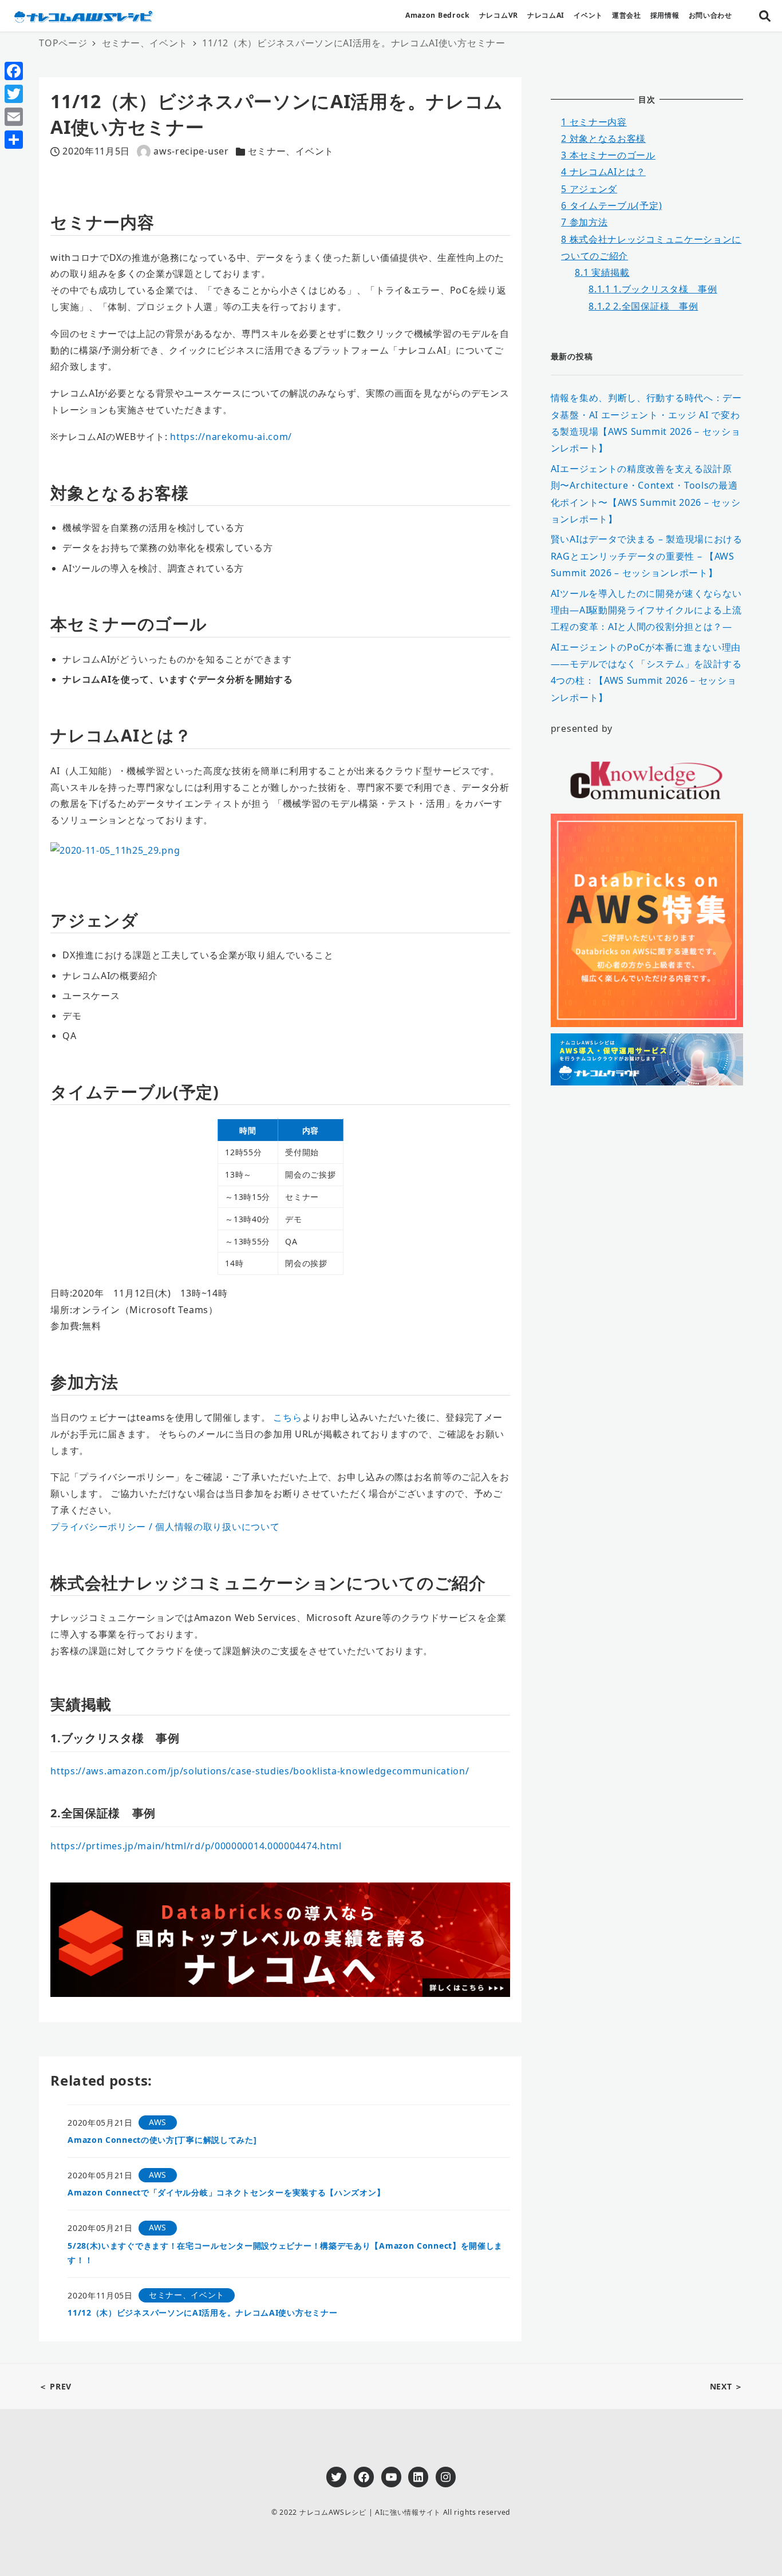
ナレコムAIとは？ (603, 172)
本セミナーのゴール (608, 155)
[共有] (14, 140)
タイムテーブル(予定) (611, 205)
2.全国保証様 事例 (643, 306)
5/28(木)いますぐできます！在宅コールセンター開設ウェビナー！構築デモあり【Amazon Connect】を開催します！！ (285, 2253)
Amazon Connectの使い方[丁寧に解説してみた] (162, 2140)
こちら (287, 1417)
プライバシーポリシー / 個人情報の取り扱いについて (165, 1527)
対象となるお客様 (603, 138)
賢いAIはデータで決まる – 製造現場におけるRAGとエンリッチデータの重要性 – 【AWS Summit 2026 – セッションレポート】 (647, 556)
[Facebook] (14, 71)
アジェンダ (589, 189)
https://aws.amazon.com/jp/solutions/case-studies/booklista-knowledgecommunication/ (260, 1771)
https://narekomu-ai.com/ (231, 437)
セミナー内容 (594, 121)
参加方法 (584, 222)
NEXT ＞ (726, 2386)
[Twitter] (14, 94)
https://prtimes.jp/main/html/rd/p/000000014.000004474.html (196, 1846)
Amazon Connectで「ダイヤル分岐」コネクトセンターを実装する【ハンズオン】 (226, 2192)
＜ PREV (55, 2386)
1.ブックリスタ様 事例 (653, 289)
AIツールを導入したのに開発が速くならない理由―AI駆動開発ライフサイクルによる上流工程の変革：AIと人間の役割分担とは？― (646, 610)
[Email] (14, 117)
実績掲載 (602, 272)
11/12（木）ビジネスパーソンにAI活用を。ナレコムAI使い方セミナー (202, 2313)
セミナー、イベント (291, 151)
